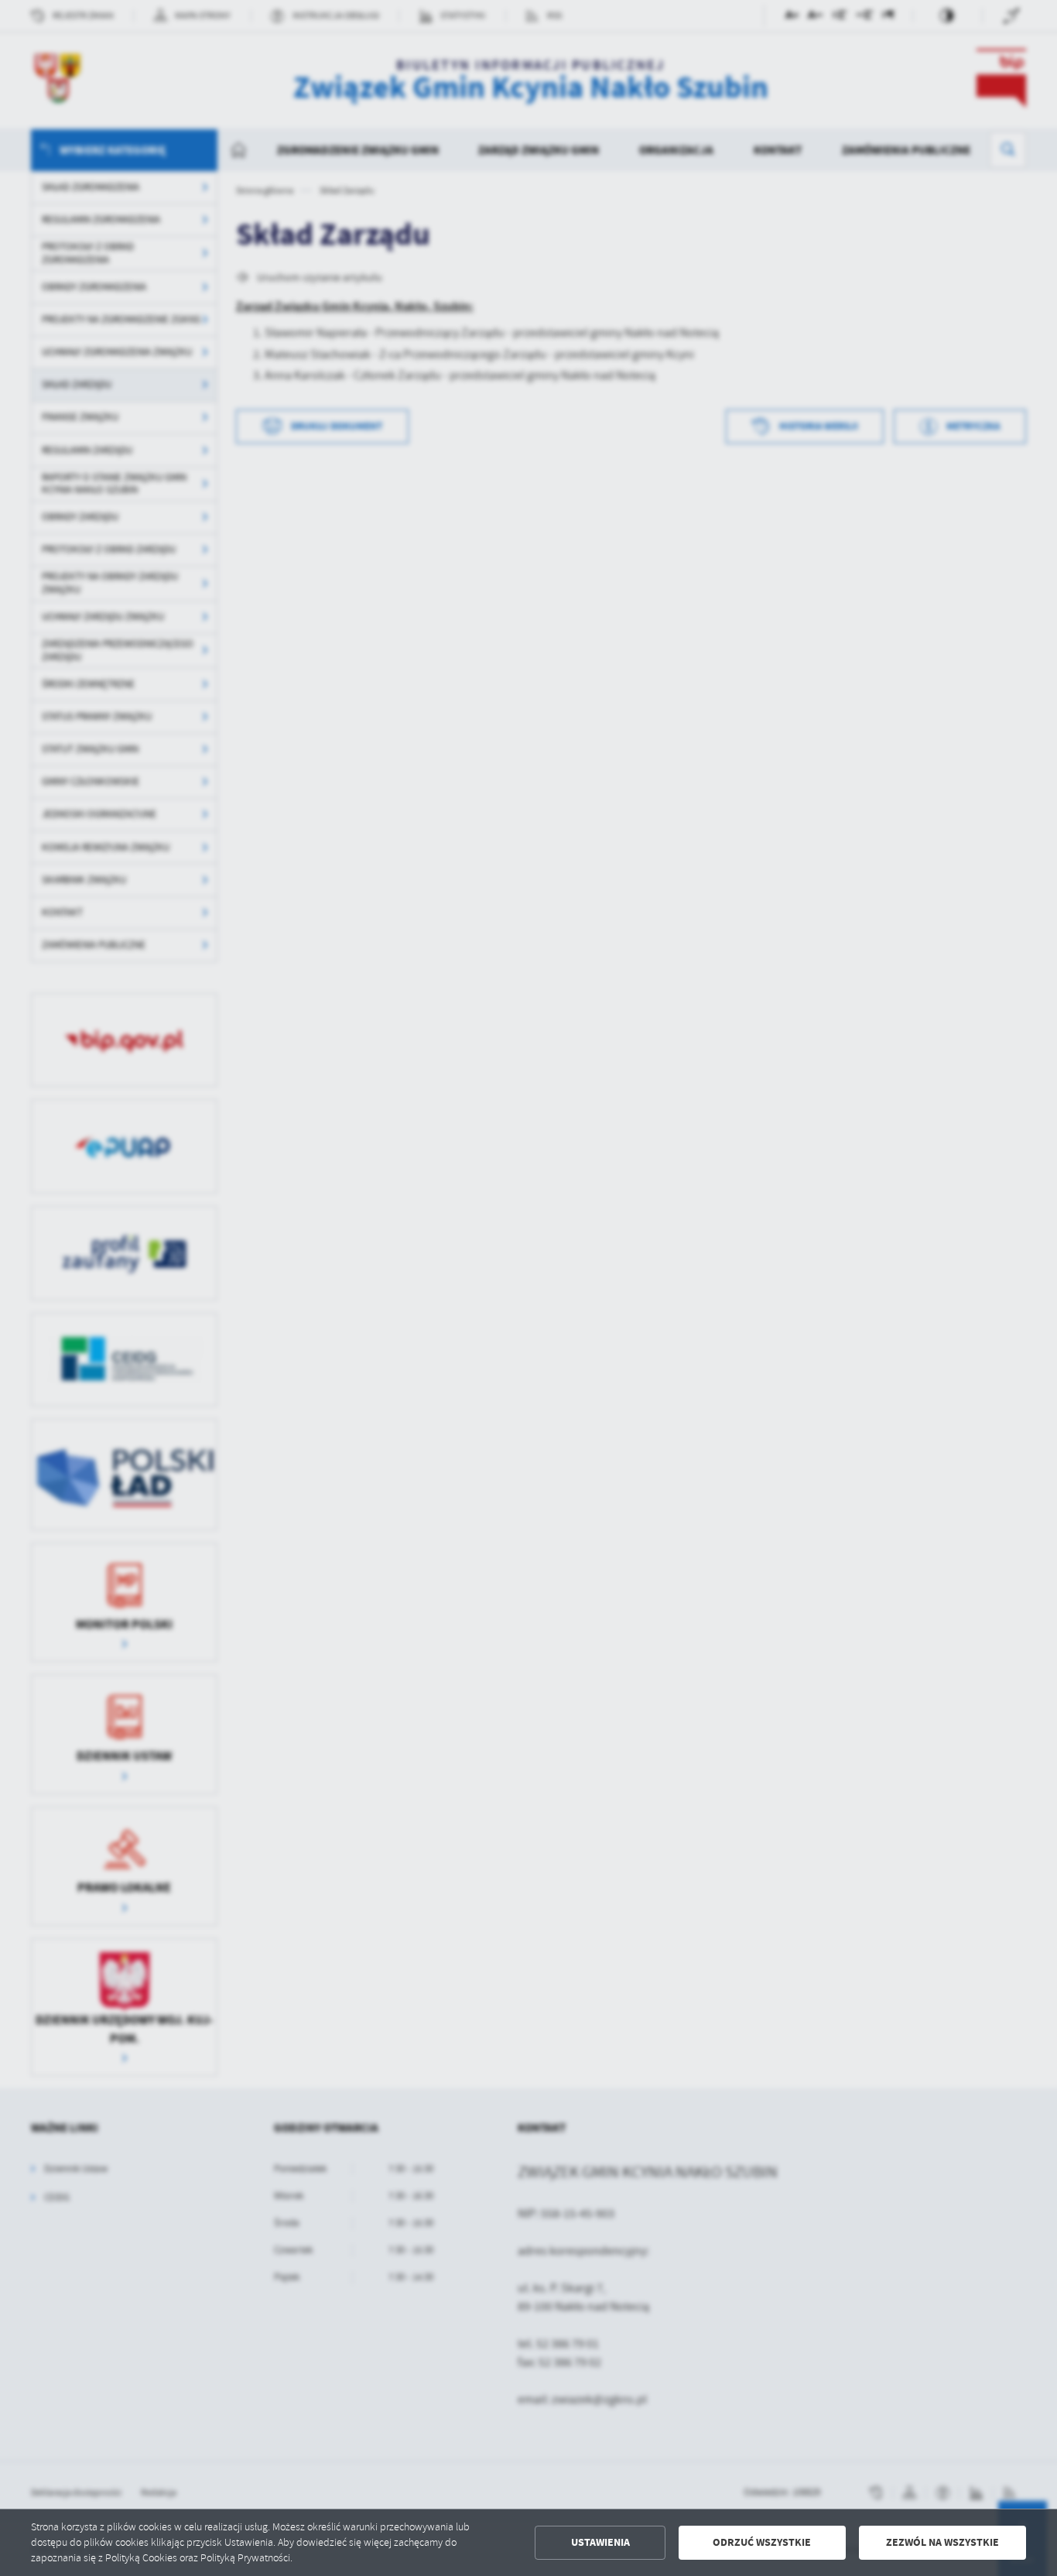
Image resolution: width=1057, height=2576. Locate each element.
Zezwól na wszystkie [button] (942, 2542)
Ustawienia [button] (600, 2542)
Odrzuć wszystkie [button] (762, 2542)
